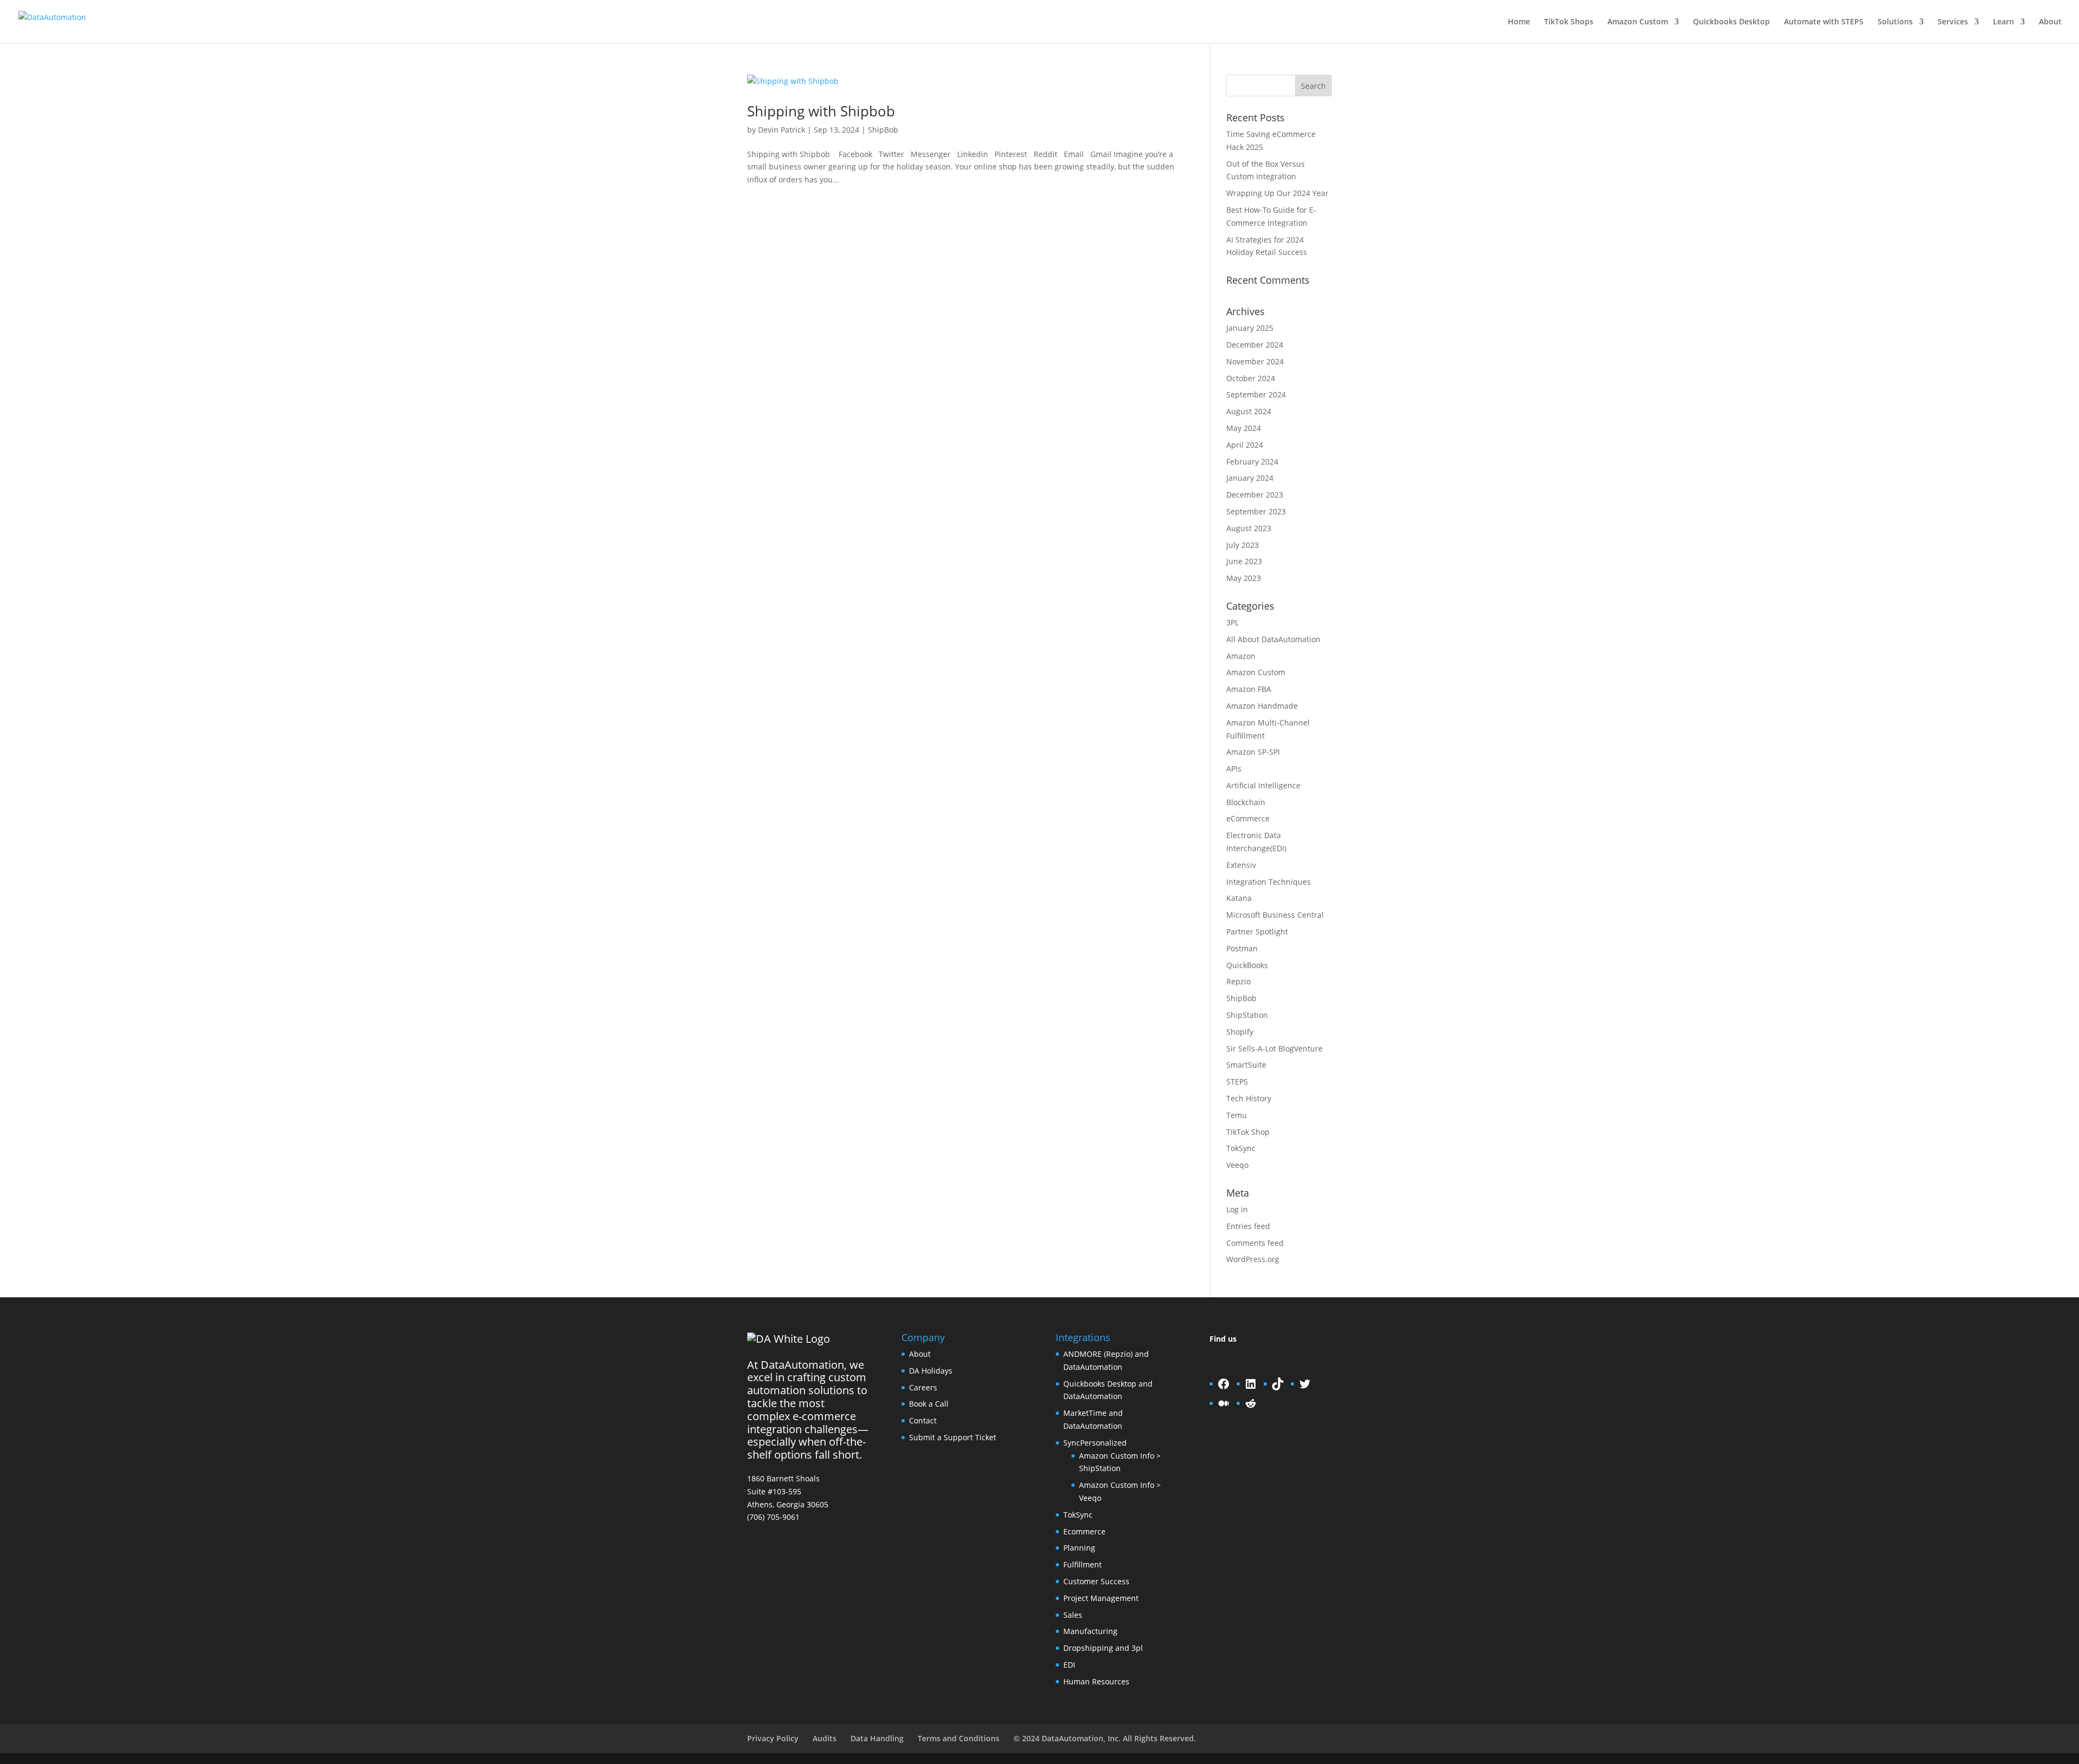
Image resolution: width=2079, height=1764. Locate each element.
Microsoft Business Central (1275, 915)
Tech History (1249, 1098)
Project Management (1101, 1598)
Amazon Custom (1638, 22)
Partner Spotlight (1257, 932)
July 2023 (1243, 545)
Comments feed (1255, 1243)
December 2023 (1255, 495)
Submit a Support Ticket (953, 1437)
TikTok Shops (1569, 22)
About (2050, 22)
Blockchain (1246, 802)
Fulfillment (1083, 1564)
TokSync (1241, 1148)
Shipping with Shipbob (821, 111)
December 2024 (1255, 345)
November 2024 (1255, 361)
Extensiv (1241, 865)
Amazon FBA (1249, 689)
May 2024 (1244, 428)
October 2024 (1251, 378)
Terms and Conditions (959, 1738)
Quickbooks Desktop (1731, 22)
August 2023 (1249, 528)
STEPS (1237, 1082)
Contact (923, 1420)
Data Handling (877, 1738)
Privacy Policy (773, 1738)
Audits (825, 1738)
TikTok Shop (1248, 1132)
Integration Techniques (1269, 882)
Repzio (1238, 981)
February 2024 (1252, 462)
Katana (1239, 898)
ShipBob (883, 130)
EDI (1069, 1665)
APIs (1234, 769)
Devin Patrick (782, 130)
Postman (1242, 948)
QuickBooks (1247, 965)
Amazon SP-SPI (1253, 752)
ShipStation (1247, 1015)
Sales (1073, 1615)
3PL (1233, 622)
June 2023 (1244, 561)
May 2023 (1244, 578)
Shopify (1240, 1032)
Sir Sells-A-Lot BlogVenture (1274, 1048)
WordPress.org (1253, 1259)
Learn (2003, 22)
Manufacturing (1090, 1631)
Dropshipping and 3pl (1103, 1648)
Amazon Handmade (1262, 706)
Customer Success (1096, 1581)
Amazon (1241, 656)
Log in (1237, 1209)
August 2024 (1249, 411)
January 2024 (1250, 478)
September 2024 (1256, 394)
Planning (1079, 1548)
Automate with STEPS (1824, 22)
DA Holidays (931, 1371)
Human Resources (1096, 1681)
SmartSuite (1246, 1065)
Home (1519, 22)
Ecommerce (1084, 1531)
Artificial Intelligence (1263, 785)
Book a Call (929, 1404)
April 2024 (1245, 445)
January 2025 (1250, 328)
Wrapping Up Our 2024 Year (1277, 193)
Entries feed (1248, 1226)
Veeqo (1237, 1165)
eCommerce (1248, 818)
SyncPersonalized (1095, 1443)
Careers (923, 1387)
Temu (1237, 1115)
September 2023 (1256, 511)
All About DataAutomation (1273, 639)
